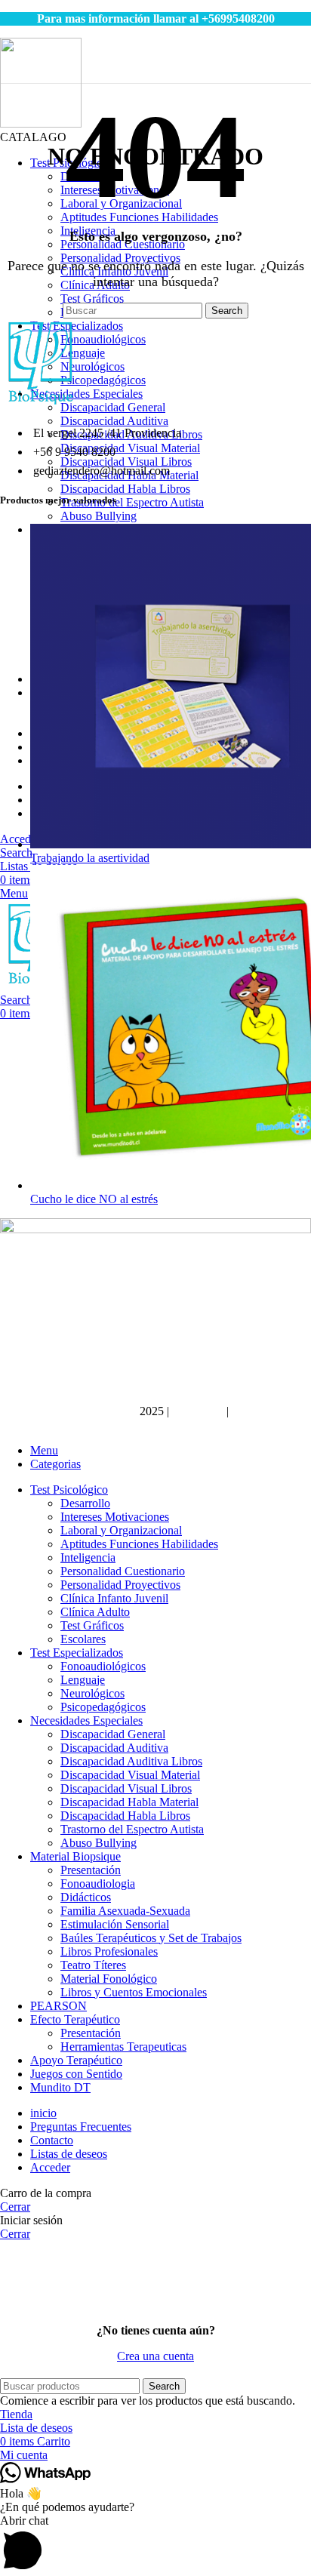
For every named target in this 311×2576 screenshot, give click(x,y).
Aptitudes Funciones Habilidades (139, 1544)
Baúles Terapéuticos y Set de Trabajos (151, 1938)
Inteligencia (88, 1557)
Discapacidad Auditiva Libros (131, 1761)
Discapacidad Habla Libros (125, 489)
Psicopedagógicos (103, 380)
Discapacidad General (113, 407)
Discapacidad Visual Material (130, 448)
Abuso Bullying (99, 516)
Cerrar (15, 2207)
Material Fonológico (109, 1979)
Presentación (91, 1870)
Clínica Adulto (95, 1612)
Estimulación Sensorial (115, 1924)
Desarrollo (85, 1503)
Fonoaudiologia (98, 1884)
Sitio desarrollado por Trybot (68, 1411)
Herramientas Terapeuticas (123, 2047)
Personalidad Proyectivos (120, 1585)
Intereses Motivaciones (115, 1517)
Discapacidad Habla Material (129, 1802)
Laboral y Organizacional (121, 1530)
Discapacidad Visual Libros (126, 462)
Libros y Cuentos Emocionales (134, 1992)
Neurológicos (92, 366)
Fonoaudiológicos (103, 339)
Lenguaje (83, 353)
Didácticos (86, 1897)
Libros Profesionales (109, 1951)
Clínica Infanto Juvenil (114, 1598)
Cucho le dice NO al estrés (94, 1199)
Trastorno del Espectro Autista (132, 502)
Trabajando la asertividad (90, 858)
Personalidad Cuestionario (123, 1571)
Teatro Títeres (93, 1965)
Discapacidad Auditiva (114, 421)
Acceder (50, 2167)
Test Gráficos (92, 299)
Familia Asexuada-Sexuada (125, 1911)
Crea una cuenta (155, 2356)
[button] (155, 2545)
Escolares (83, 1639)
